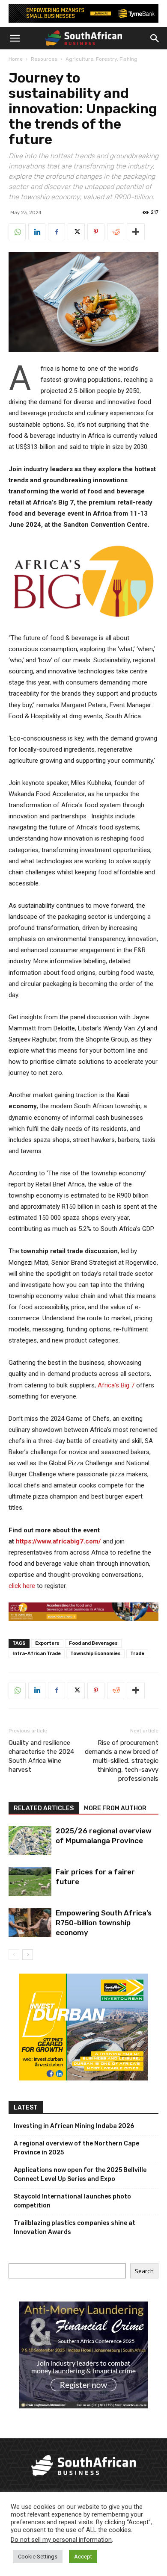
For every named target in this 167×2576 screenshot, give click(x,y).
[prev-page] (14, 1955)
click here (22, 1586)
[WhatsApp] (17, 232)
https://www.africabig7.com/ (58, 1541)
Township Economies (95, 1654)
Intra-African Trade (37, 1654)
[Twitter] (76, 232)
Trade (137, 1654)
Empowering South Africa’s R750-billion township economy (104, 1923)
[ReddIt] (116, 232)
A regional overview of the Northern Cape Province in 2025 (76, 2148)
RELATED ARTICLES (44, 1808)
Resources (44, 59)
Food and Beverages (93, 1643)
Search (144, 2271)
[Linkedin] (37, 232)
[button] (15, 38)
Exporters (47, 1643)
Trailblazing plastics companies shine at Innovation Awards (75, 2228)
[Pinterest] (96, 232)
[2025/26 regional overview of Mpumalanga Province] (30, 1841)
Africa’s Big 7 (116, 1385)
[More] (136, 232)
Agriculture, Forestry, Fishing (101, 59)
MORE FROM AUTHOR (115, 1808)
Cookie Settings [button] (38, 2557)
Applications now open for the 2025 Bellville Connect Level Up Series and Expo (80, 2175)
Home (16, 59)
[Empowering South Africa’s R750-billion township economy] (30, 1923)
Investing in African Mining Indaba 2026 (74, 2126)
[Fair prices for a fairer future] (30, 1882)
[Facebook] (57, 232)
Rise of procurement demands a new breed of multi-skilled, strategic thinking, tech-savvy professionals (122, 1761)
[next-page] (28, 1955)
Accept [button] (83, 2557)
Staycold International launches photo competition (72, 2201)
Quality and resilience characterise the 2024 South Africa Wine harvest (41, 1756)
